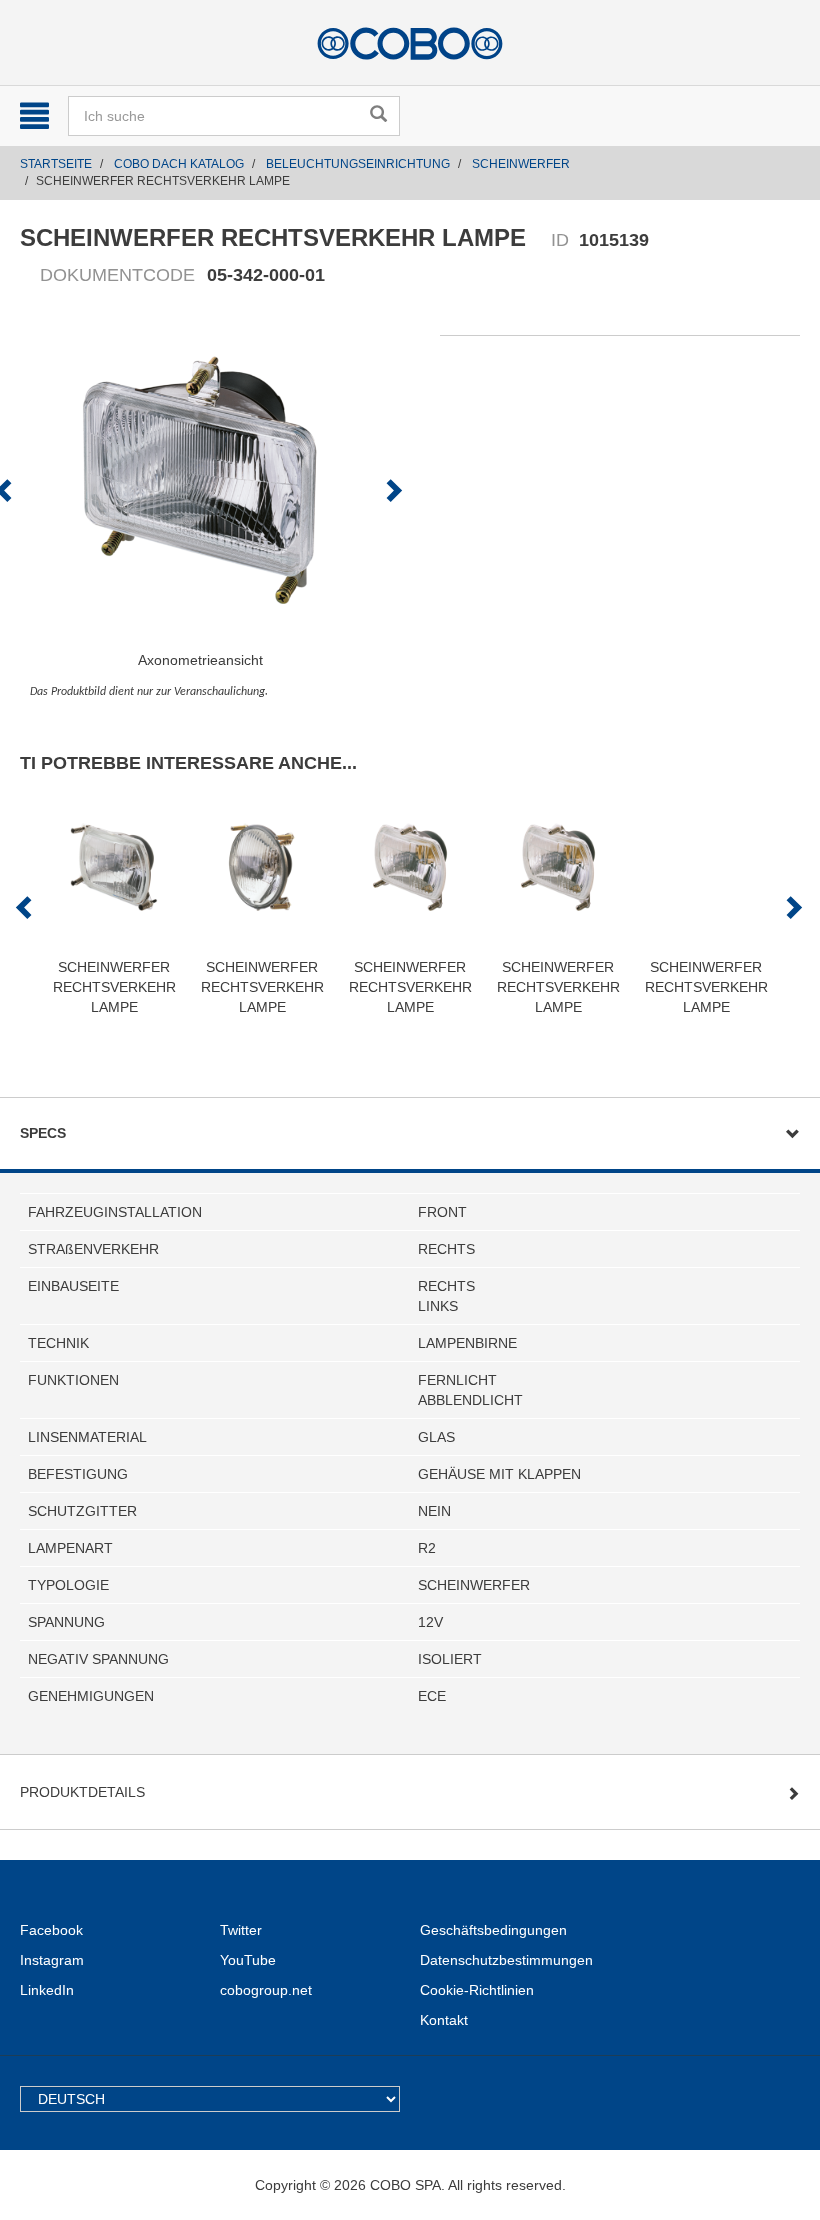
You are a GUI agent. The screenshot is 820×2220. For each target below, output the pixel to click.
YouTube (248, 1960)
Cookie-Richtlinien (477, 1990)
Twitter (241, 1930)
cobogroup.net (266, 1990)
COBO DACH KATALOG (179, 164)
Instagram (52, 1960)
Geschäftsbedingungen (493, 1930)
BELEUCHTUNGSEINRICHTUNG (358, 164)
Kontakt (444, 2020)
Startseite (56, 164)
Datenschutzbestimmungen (506, 1960)
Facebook (51, 1930)
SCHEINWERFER (521, 164)
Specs (43, 1133)
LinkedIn (47, 1990)
